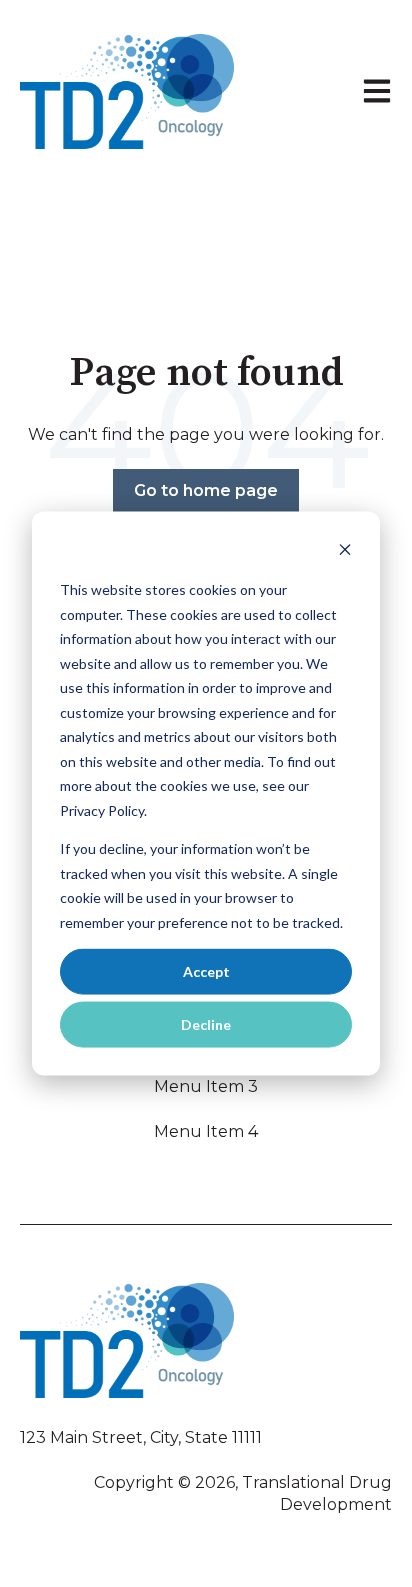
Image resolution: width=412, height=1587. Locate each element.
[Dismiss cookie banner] (345, 551)
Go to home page (206, 490)
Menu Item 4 (206, 1131)
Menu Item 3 (206, 1086)
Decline (206, 1024)
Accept (206, 970)
